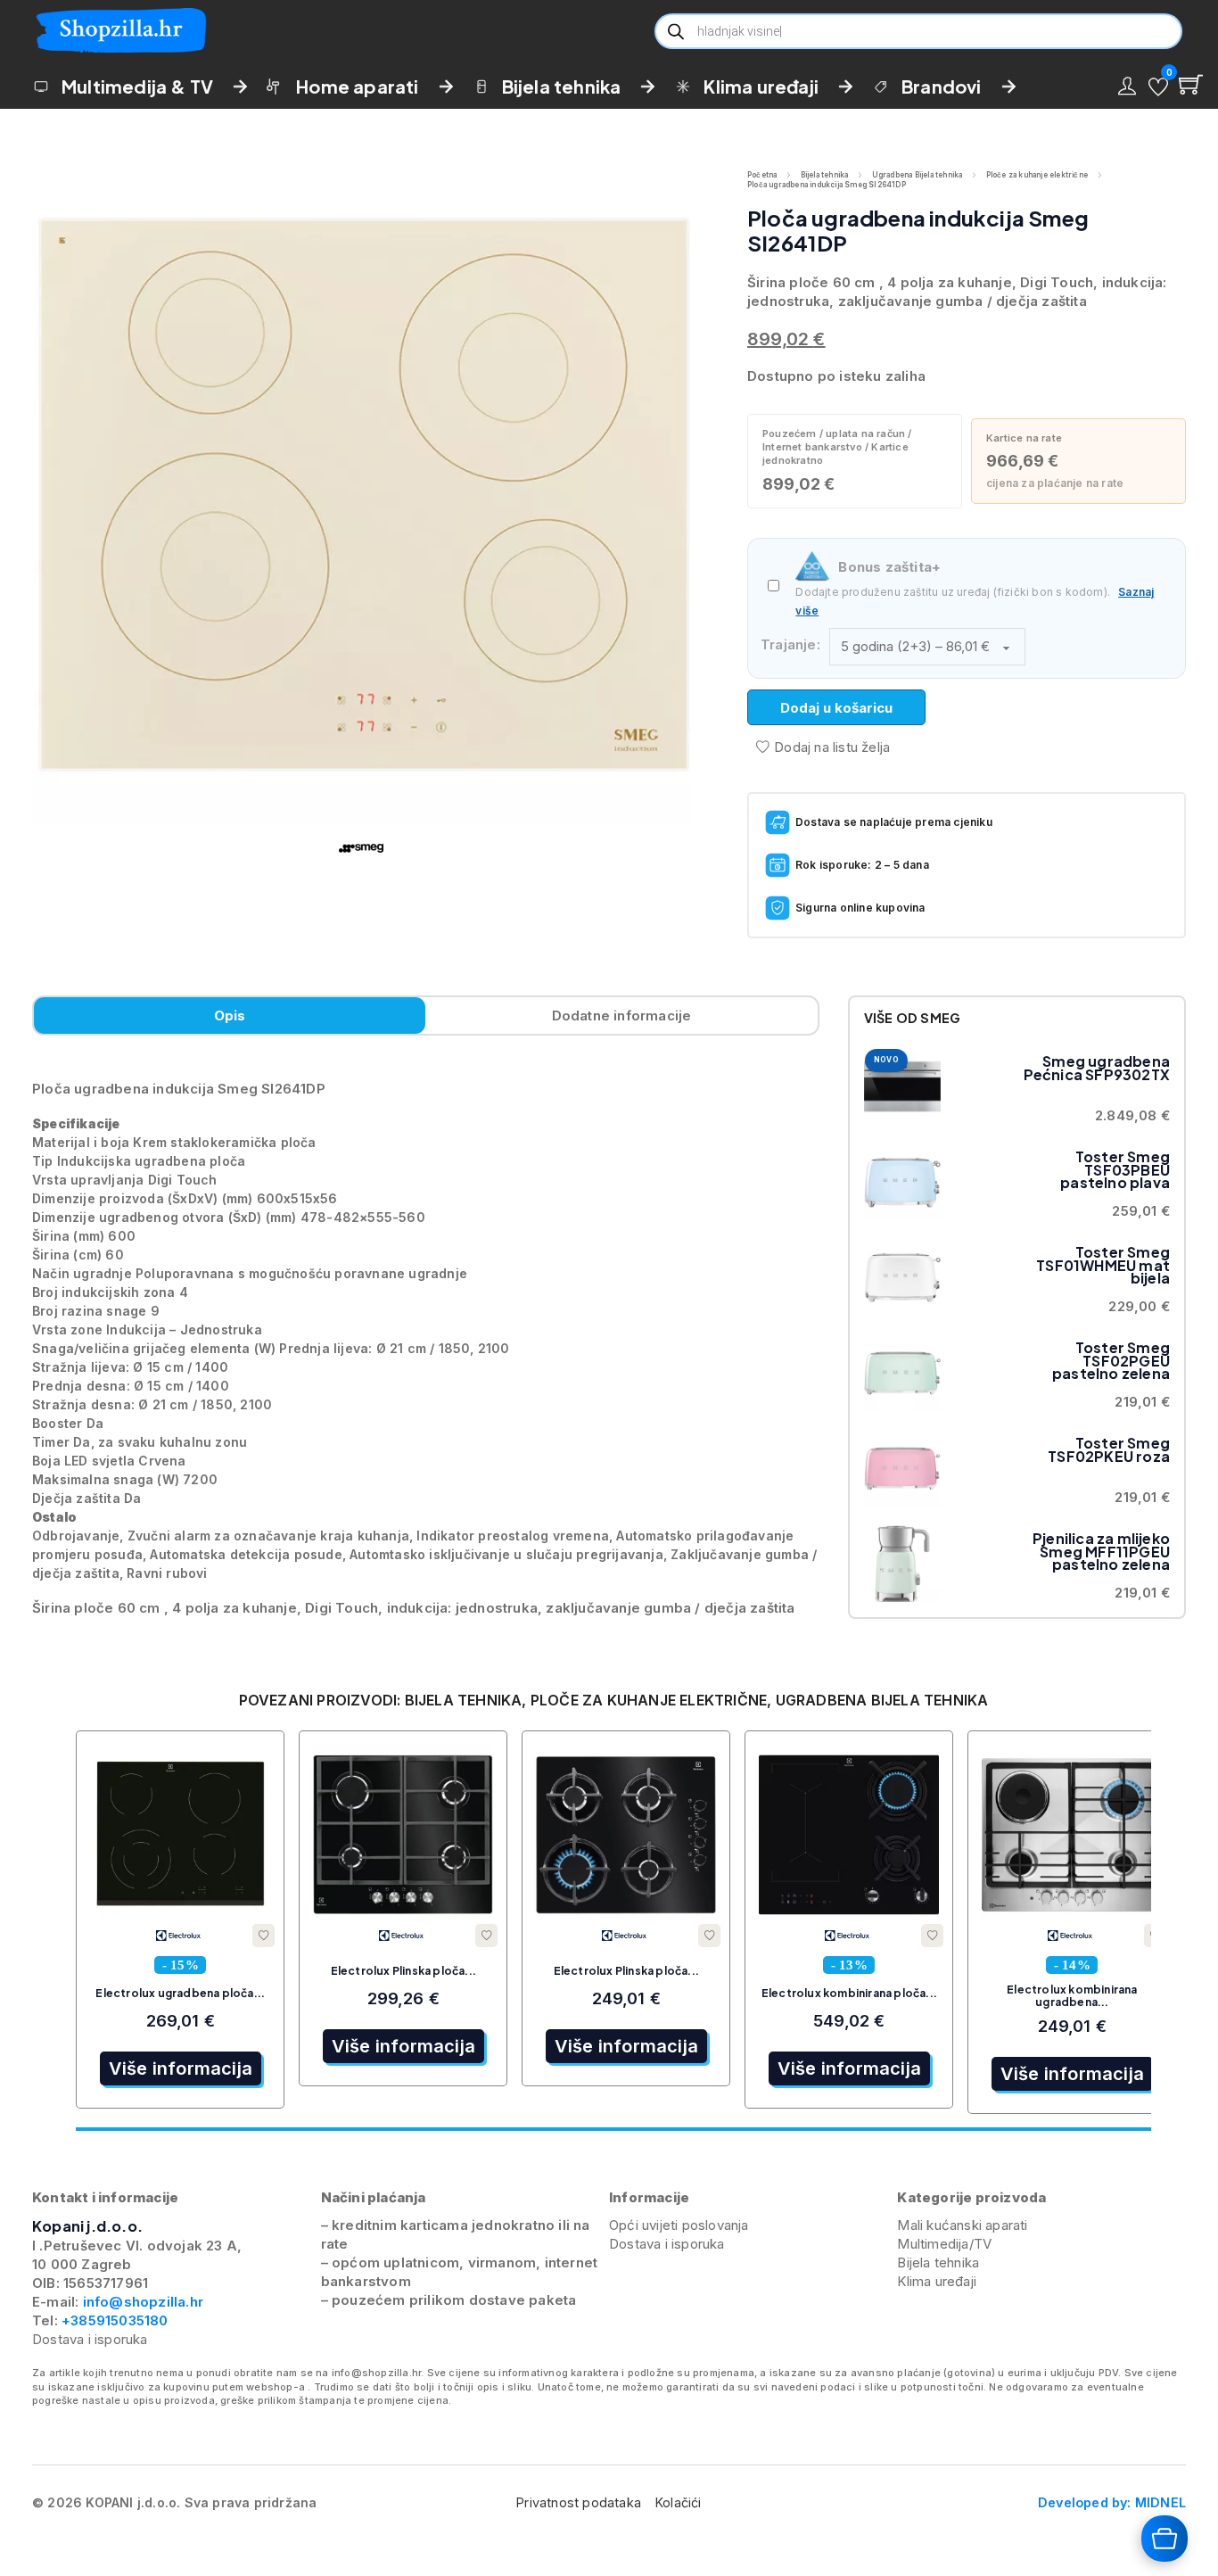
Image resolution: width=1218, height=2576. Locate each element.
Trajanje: (790, 644)
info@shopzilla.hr (141, 2302)
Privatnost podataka (579, 2502)
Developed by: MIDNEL (1112, 2502)
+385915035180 (115, 2320)
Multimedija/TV (944, 2244)
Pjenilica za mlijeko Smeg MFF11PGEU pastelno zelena (1101, 1551)
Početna (762, 175)
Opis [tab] (230, 1016)
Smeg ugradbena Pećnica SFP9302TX (1097, 1067)
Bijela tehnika (562, 86)
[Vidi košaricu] (1191, 84)
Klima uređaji (761, 86)
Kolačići (679, 2502)
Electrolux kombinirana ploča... (849, 1993)
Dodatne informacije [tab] (622, 1016)
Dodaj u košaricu (836, 708)
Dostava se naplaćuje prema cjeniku (894, 822)
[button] (1158, 87)
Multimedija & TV (137, 86)
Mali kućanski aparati (962, 2225)
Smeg (940, 1018)
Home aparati (357, 86)
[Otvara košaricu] (1165, 2539)
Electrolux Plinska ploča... (403, 1971)
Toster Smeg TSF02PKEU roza (1109, 1449)
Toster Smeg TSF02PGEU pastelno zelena (1111, 1360)
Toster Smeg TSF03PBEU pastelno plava (1115, 1169)
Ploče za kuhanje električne (1037, 175)
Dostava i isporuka (90, 2339)
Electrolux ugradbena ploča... (180, 1993)
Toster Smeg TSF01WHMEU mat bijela (1103, 1265)
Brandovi (942, 86)
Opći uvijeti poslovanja (679, 2225)
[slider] (613, 2129)
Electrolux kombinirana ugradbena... (1072, 1996)
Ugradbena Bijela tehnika (918, 175)
